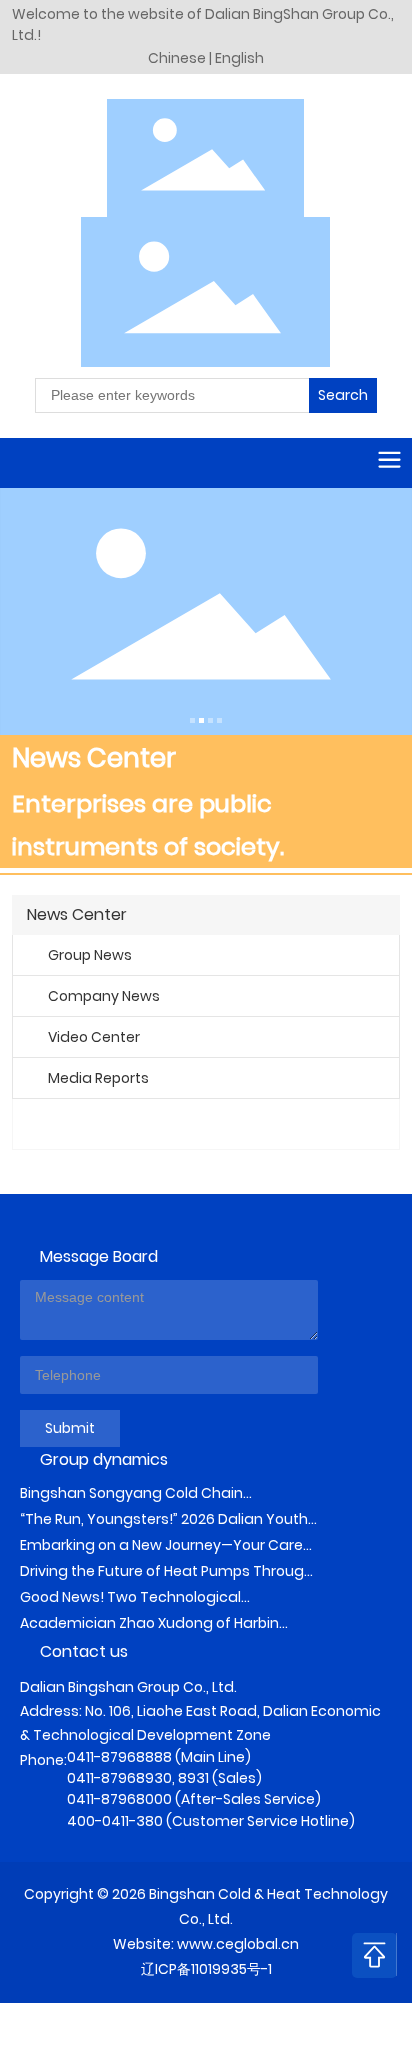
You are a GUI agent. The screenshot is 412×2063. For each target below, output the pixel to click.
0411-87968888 (119, 1757)
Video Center (94, 1037)
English (239, 58)
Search (343, 395)
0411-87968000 (119, 1799)
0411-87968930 (119, 1778)
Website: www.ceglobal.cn (206, 1944)
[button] (192, 720)
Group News (90, 955)
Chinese (178, 58)
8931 (193, 1778)
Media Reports (98, 1078)
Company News (104, 996)
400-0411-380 (115, 1821)
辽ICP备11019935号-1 (206, 1969)
